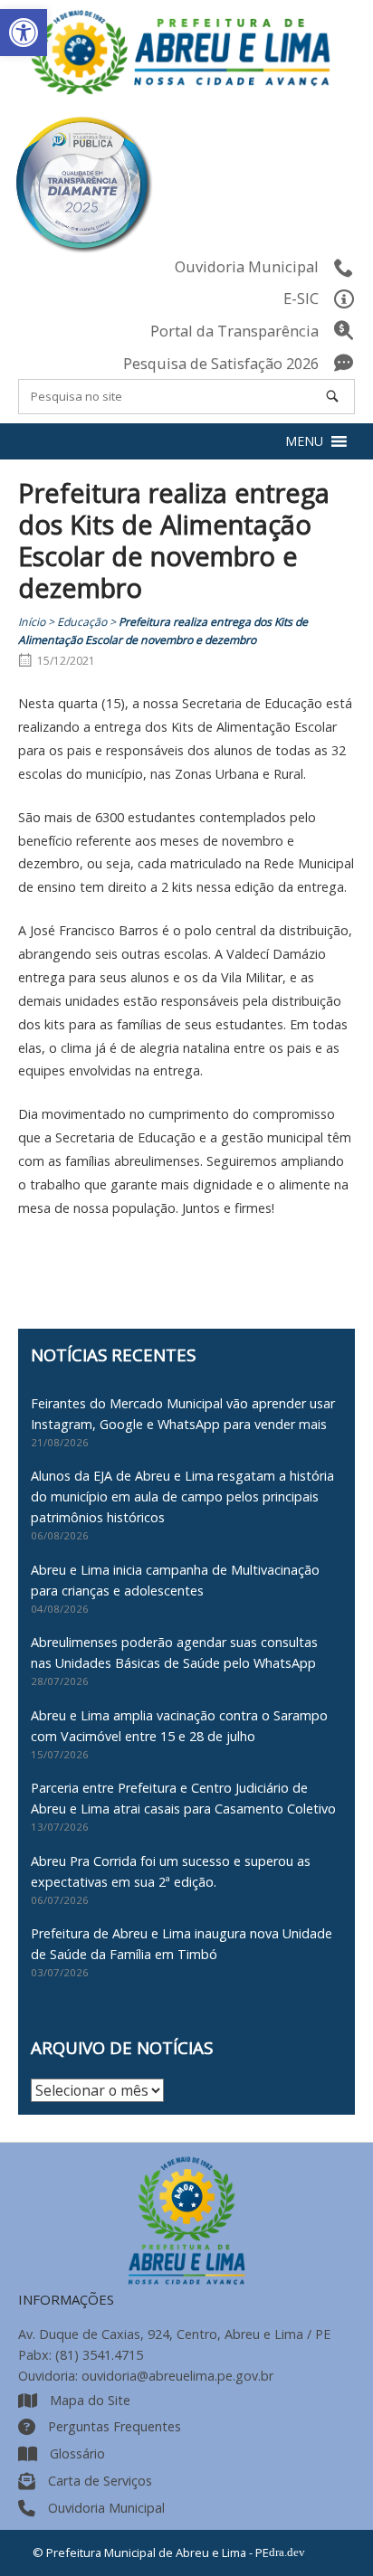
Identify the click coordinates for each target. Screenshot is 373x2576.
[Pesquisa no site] (332, 396)
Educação (82, 622)
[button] (24, 33)
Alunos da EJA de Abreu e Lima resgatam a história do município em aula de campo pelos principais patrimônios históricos (182, 1496)
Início (32, 622)
